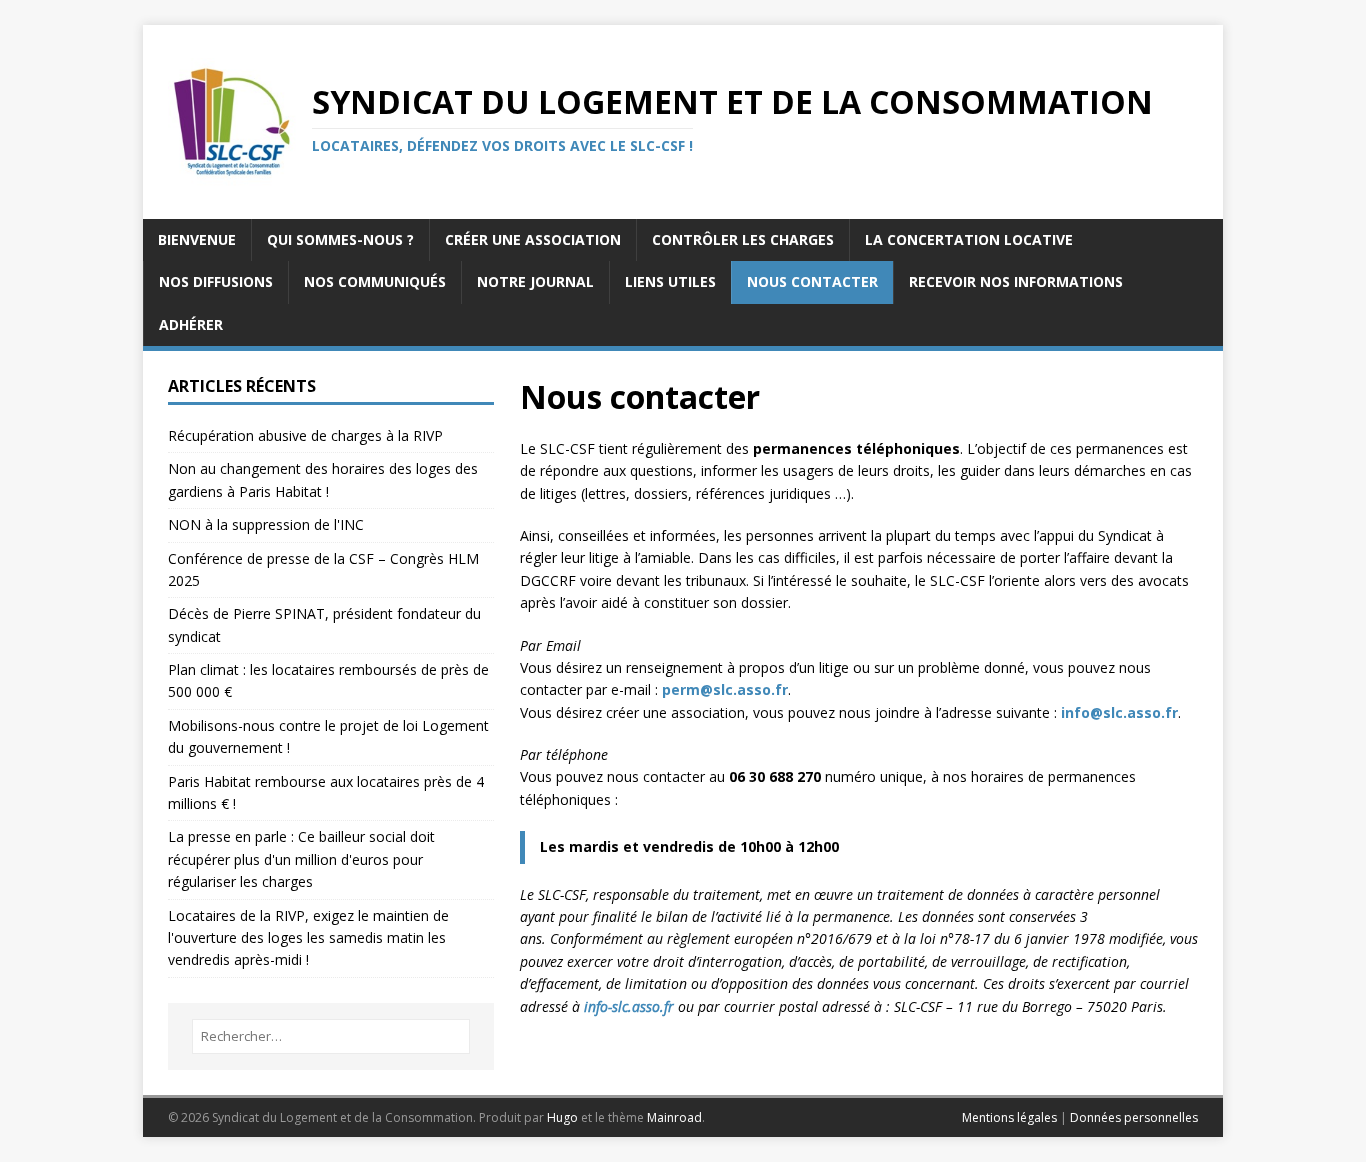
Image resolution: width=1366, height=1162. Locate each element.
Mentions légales (1009, 1117)
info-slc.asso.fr (629, 1006)
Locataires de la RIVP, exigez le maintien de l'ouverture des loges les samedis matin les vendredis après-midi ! (308, 938)
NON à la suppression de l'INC (266, 524)
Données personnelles (1134, 1117)
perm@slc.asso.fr (725, 689)
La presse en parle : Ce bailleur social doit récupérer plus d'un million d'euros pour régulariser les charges (301, 859)
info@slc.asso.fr (1119, 712)
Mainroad (674, 1117)
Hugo (562, 1117)
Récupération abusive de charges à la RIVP (305, 435)
